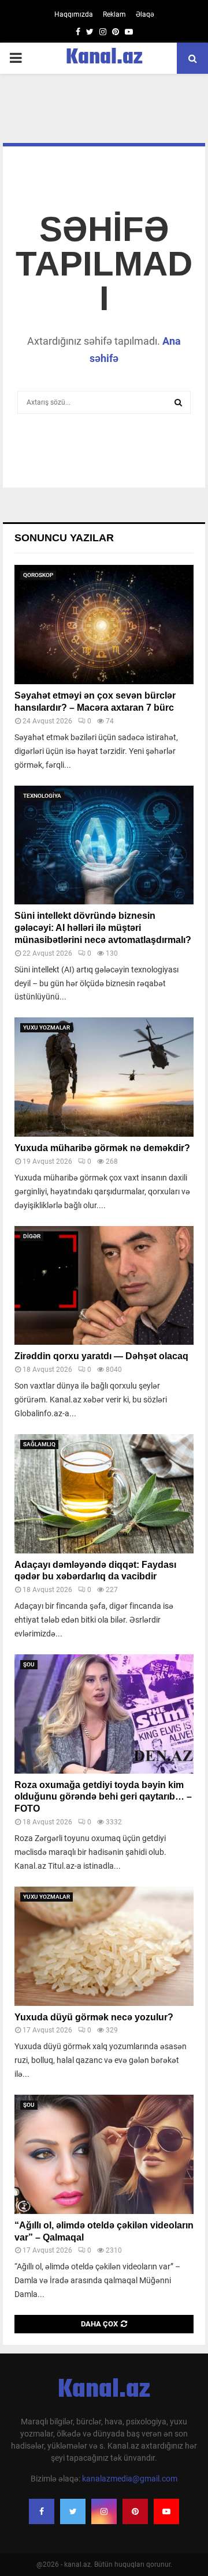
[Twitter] (73, 2511)
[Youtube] (166, 2511)
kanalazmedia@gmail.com (130, 2479)
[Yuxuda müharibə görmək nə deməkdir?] (104, 1077)
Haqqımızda (74, 14)
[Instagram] (104, 2511)
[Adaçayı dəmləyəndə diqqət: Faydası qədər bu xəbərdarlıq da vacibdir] (104, 1494)
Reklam (114, 14)
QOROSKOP (38, 575)
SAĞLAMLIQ (39, 1444)
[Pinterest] (135, 2511)
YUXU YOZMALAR (47, 1027)
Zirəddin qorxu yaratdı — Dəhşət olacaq (101, 1356)
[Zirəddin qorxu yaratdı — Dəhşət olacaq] (104, 1286)
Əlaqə (145, 14)
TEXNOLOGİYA (42, 796)
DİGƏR (32, 1236)
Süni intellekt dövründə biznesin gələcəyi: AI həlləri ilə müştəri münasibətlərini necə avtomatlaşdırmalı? (103, 928)
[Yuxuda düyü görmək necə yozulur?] (104, 1946)
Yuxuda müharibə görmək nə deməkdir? (102, 1148)
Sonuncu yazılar (64, 538)
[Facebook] (42, 2511)
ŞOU (29, 1664)
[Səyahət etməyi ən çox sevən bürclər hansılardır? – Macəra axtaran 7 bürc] (104, 625)
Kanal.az (104, 58)
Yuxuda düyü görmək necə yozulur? (94, 2017)
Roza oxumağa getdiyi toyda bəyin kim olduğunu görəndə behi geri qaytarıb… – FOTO (103, 1797)
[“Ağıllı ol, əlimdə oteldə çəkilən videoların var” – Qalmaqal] (104, 2154)
